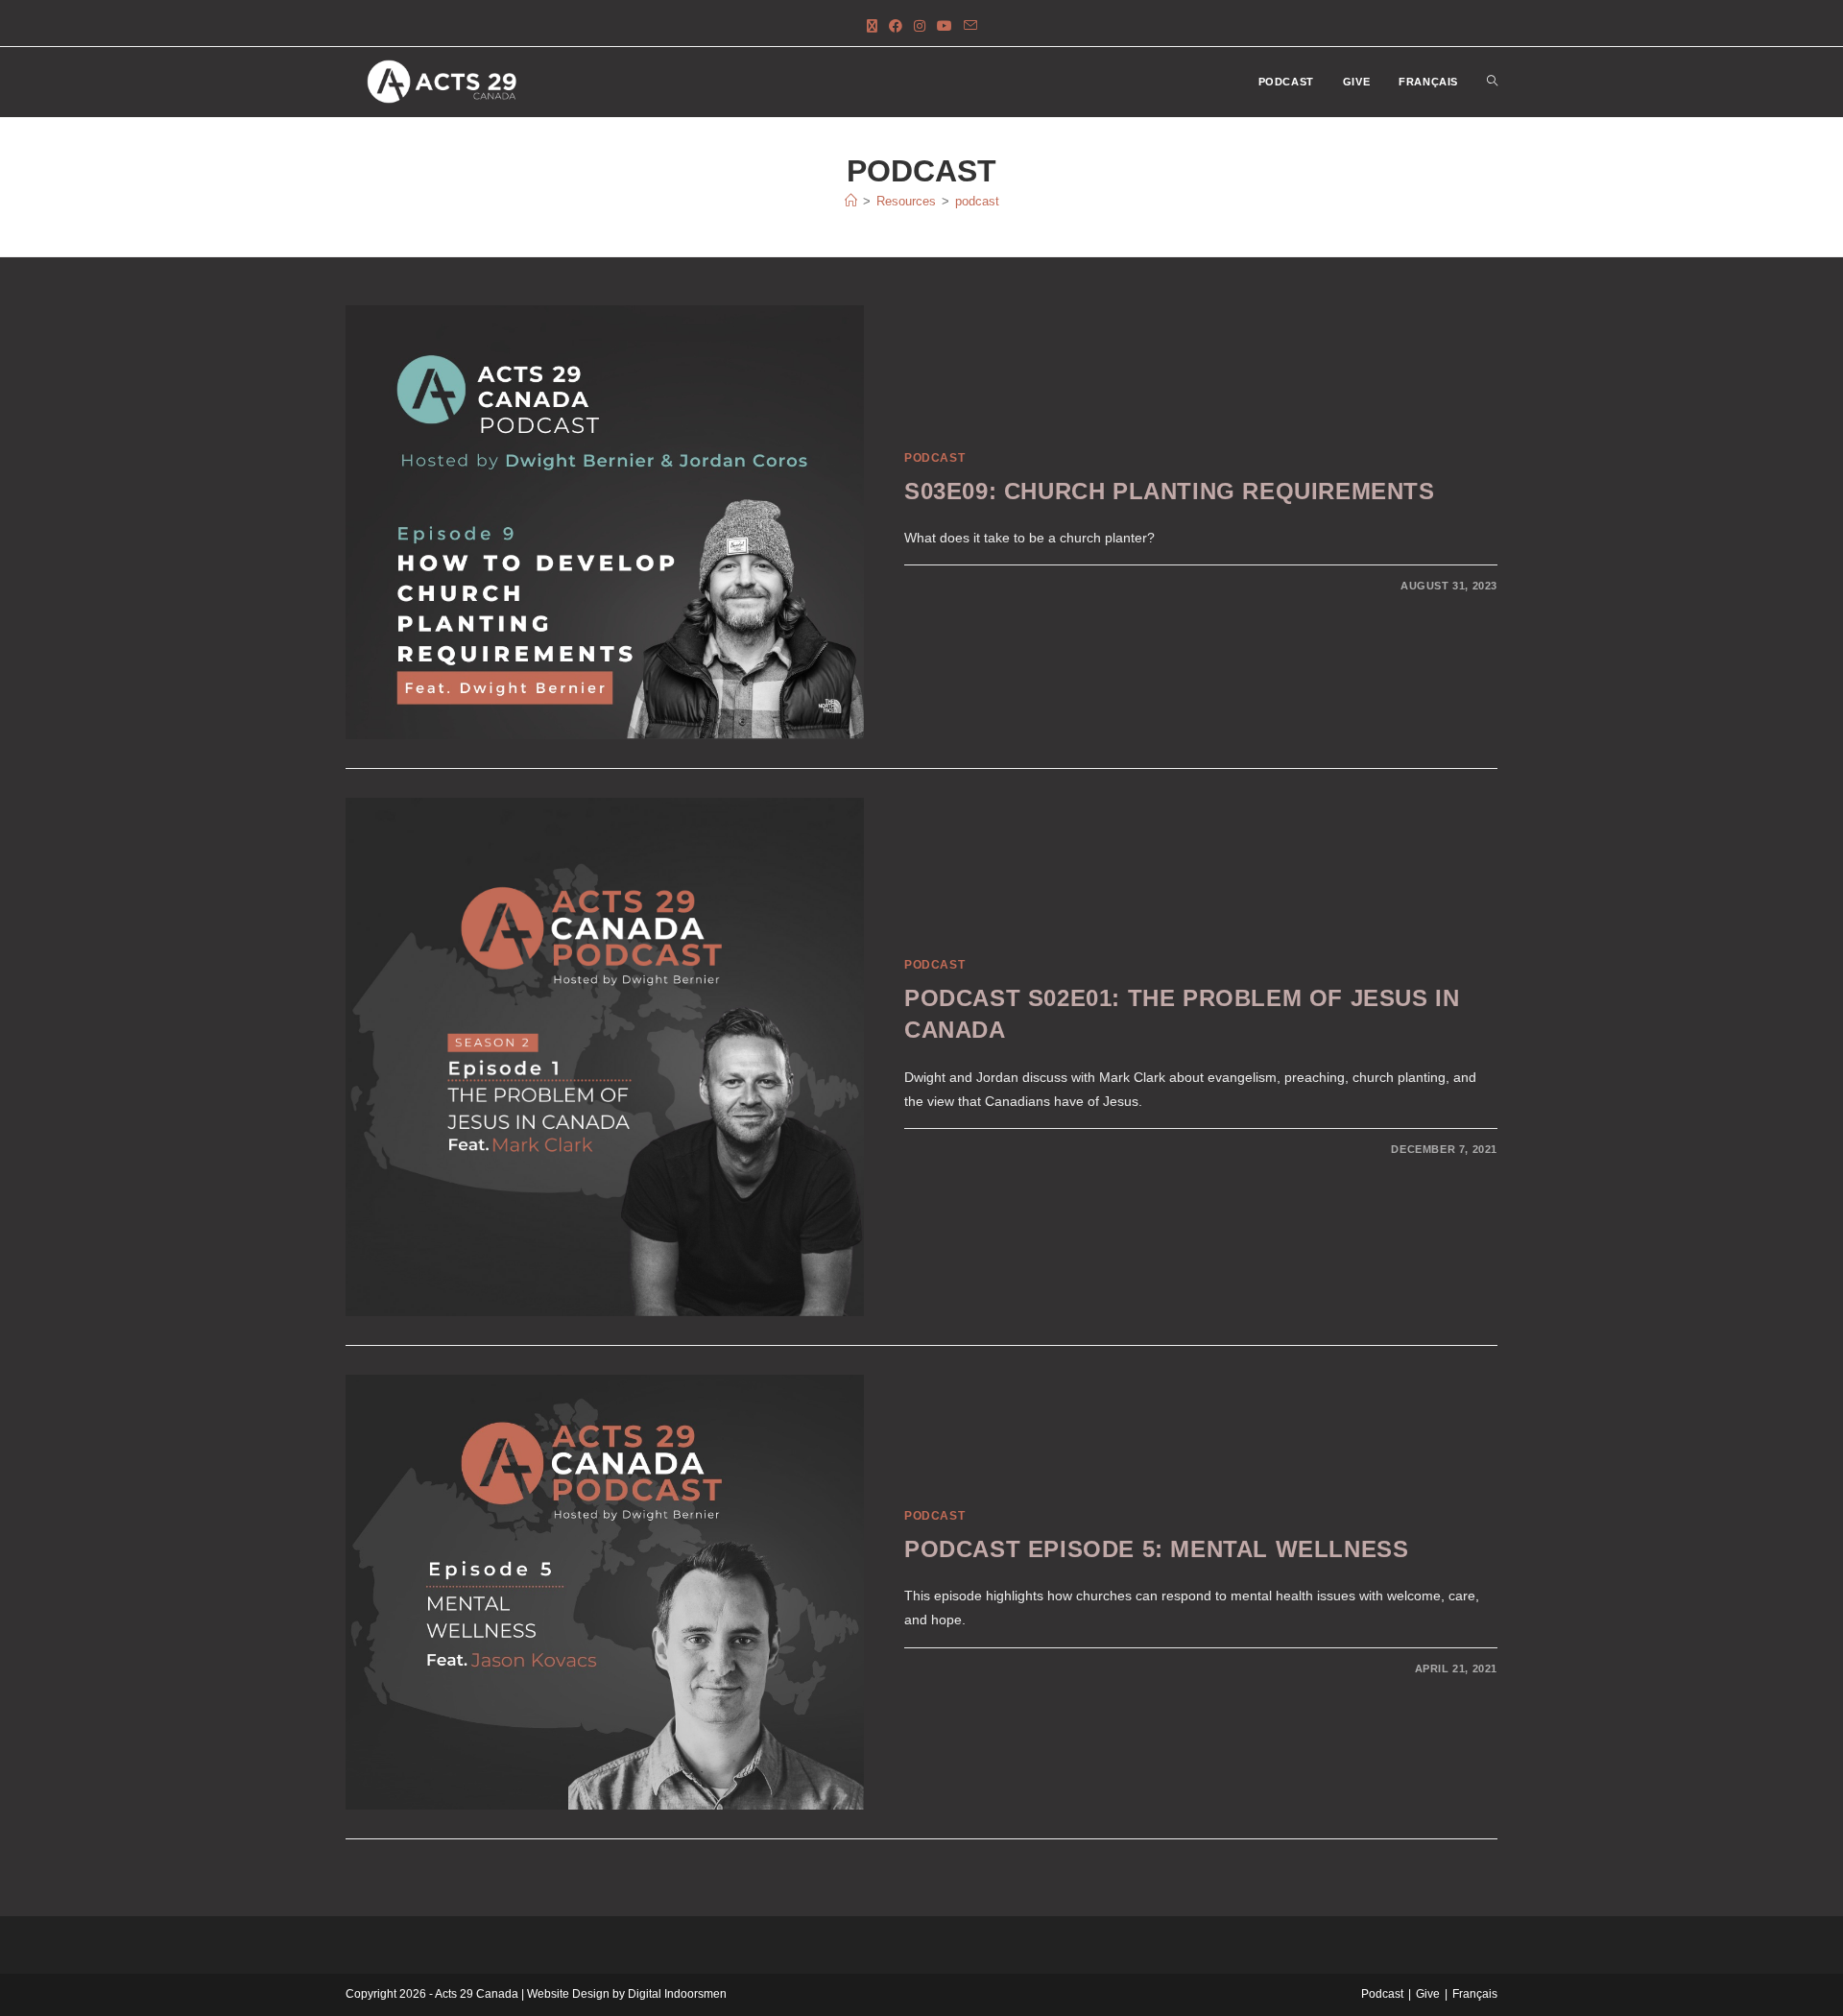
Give (1428, 1994)
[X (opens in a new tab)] (872, 26)
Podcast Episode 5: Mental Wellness (1156, 1549)
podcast (977, 201)
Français (1475, 1994)
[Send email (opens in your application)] (970, 26)
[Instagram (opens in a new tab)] (920, 26)
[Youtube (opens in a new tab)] (945, 26)
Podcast (934, 458)
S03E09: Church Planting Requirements (1170, 491)
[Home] (851, 201)
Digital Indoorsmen (677, 1994)
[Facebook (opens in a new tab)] (896, 26)
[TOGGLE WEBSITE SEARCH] (1492, 82)
